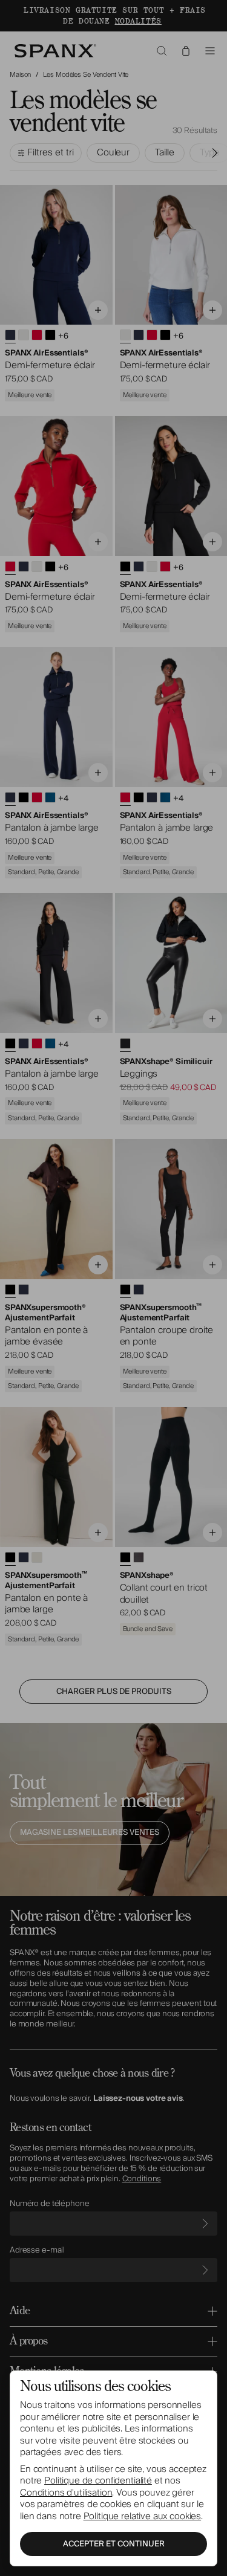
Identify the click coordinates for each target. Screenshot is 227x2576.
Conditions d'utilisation (66, 2493)
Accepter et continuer (114, 2544)
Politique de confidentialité (98, 2480)
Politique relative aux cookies (143, 2516)
